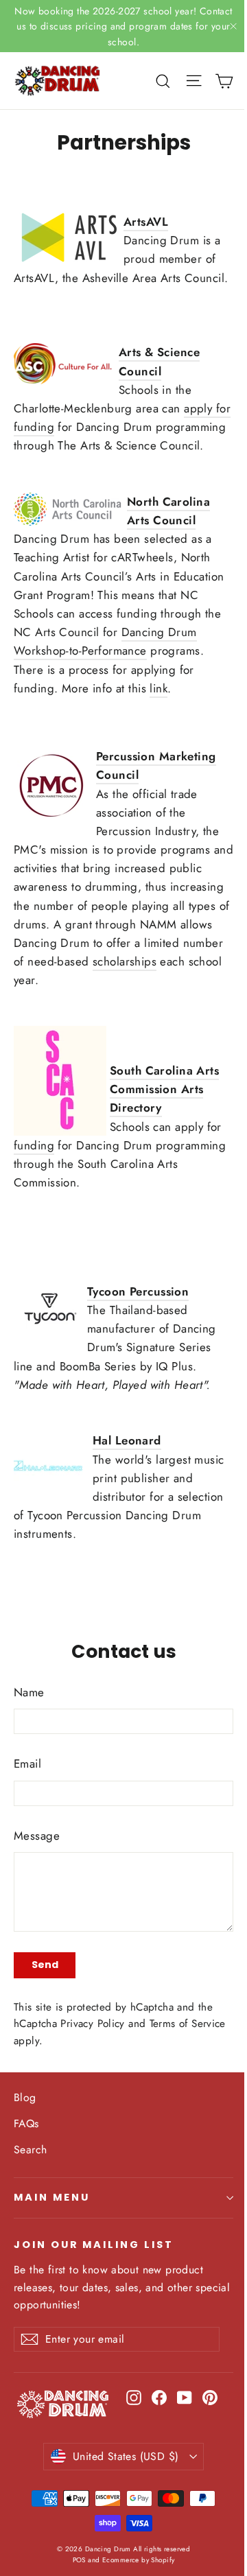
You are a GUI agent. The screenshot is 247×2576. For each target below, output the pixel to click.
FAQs (26, 2123)
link (158, 688)
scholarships (125, 961)
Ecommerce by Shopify (139, 2560)
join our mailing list (94, 2245)
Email (27, 1764)
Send (45, 1965)
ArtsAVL (146, 222)
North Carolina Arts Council (168, 511)
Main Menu (51, 2197)
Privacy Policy (92, 2024)
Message (37, 1836)
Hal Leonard (127, 1440)
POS (79, 2560)
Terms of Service (188, 2024)
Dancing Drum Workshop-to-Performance (105, 641)
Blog (25, 2097)
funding (34, 1145)
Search (31, 2150)
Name (29, 1692)
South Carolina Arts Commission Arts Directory (164, 1089)
